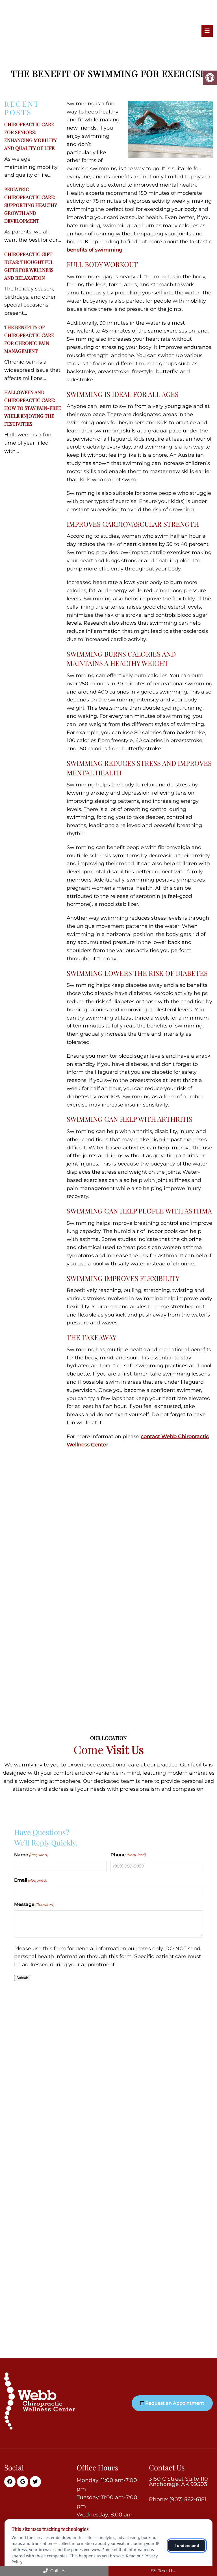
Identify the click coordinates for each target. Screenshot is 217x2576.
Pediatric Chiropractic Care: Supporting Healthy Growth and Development (31, 205)
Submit (22, 1978)
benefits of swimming (95, 250)
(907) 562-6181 (188, 2499)
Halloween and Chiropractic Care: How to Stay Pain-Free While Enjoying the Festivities (33, 408)
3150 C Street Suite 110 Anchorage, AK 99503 (178, 2481)
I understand (187, 2546)
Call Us (57, 2571)
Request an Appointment (174, 2403)
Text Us (166, 2571)
